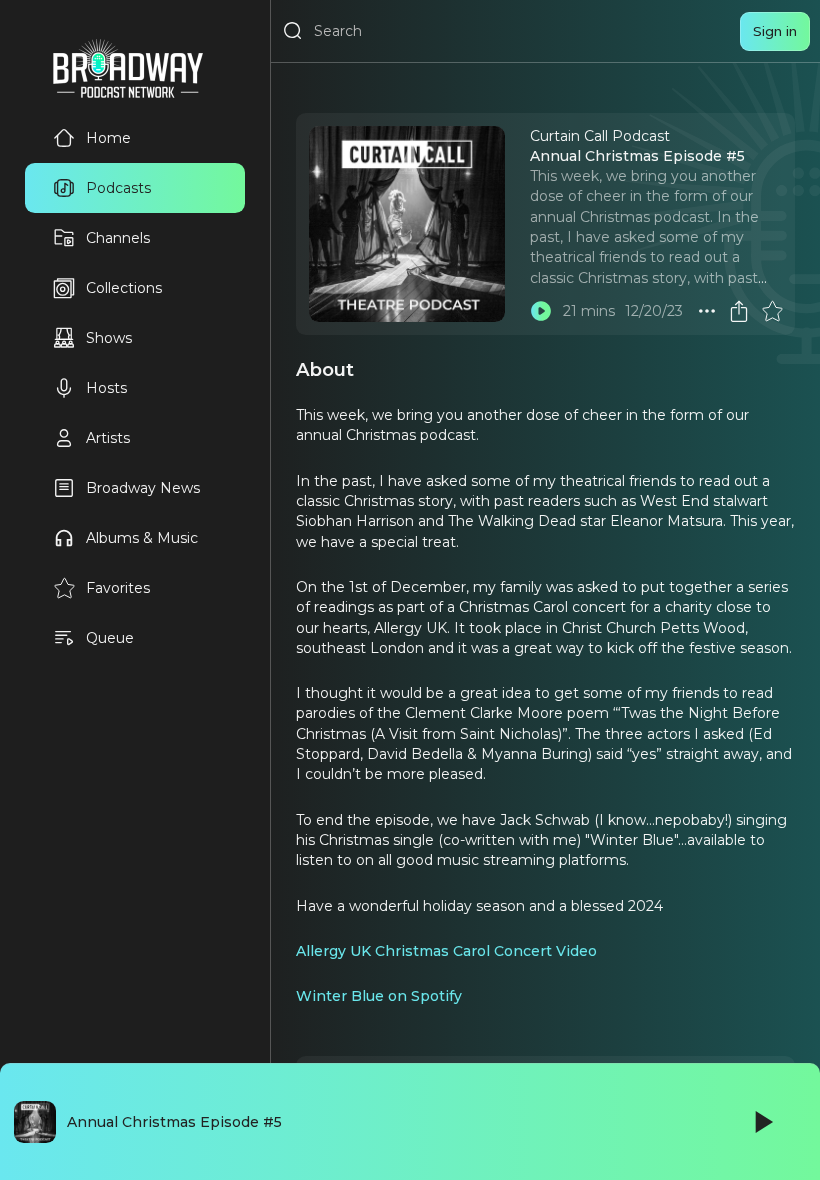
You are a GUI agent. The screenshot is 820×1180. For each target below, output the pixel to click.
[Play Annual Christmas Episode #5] (541, 311)
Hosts (106, 388)
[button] (707, 311)
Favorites (118, 588)
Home (108, 138)
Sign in (775, 31)
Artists (108, 438)
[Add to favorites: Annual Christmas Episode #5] (772, 311)
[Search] (293, 31)
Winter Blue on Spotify (379, 996)
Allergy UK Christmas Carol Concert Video (446, 951)
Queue (110, 638)
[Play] (762, 1122)
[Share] (739, 311)
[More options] (707, 311)
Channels (118, 238)
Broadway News (143, 488)
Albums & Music (142, 538)
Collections (124, 288)
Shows (109, 338)
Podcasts (118, 188)
